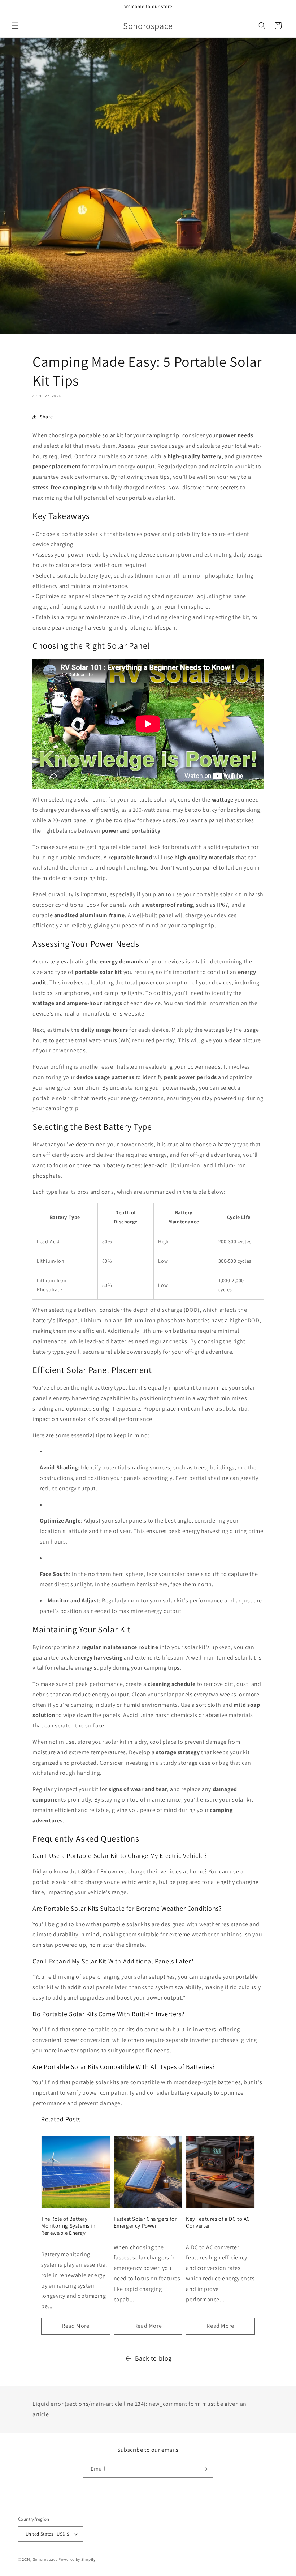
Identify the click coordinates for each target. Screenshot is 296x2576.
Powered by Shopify (77, 2559)
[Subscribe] (205, 2469)
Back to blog (153, 2358)
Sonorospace (45, 2559)
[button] (15, 26)
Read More (75, 2326)
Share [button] (46, 417)
